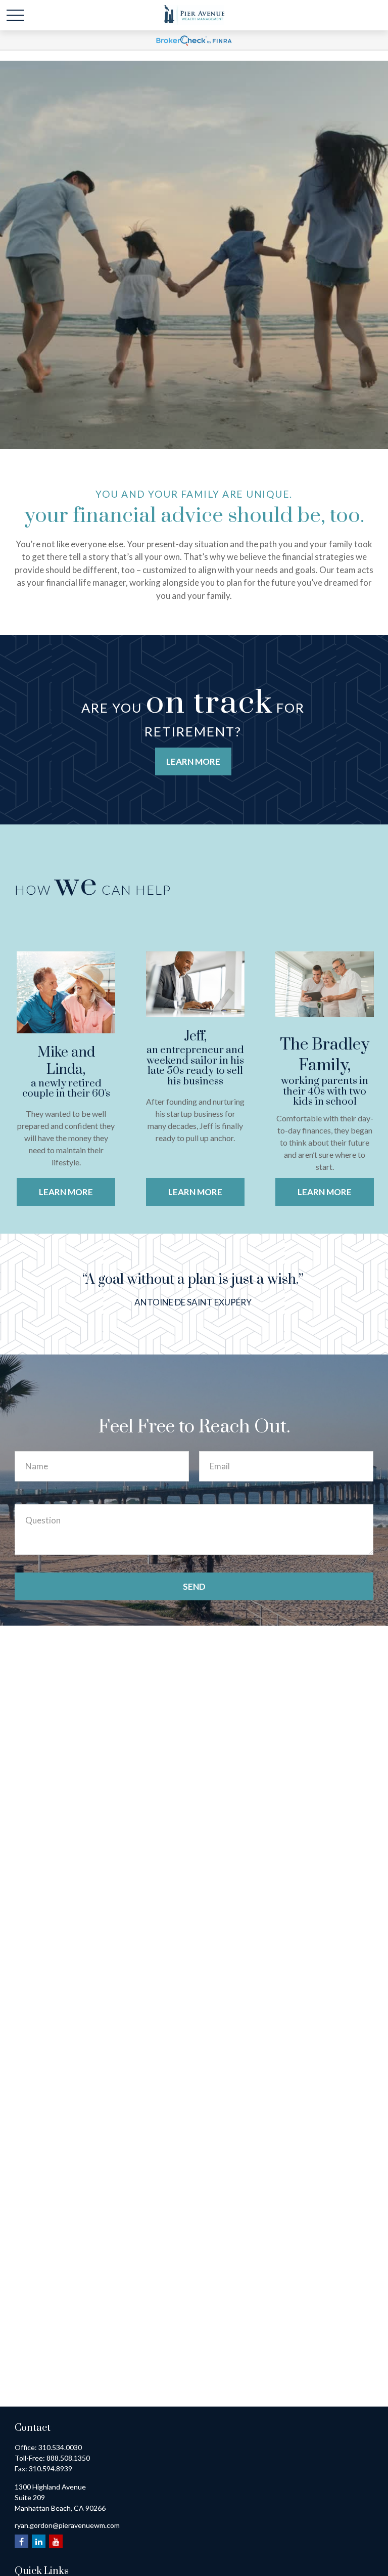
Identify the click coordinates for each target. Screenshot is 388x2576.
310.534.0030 (60, 2447)
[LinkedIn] (39, 2541)
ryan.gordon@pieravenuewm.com (67, 2525)
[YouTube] (56, 2541)
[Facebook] (21, 2541)
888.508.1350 (68, 2458)
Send (194, 1586)
